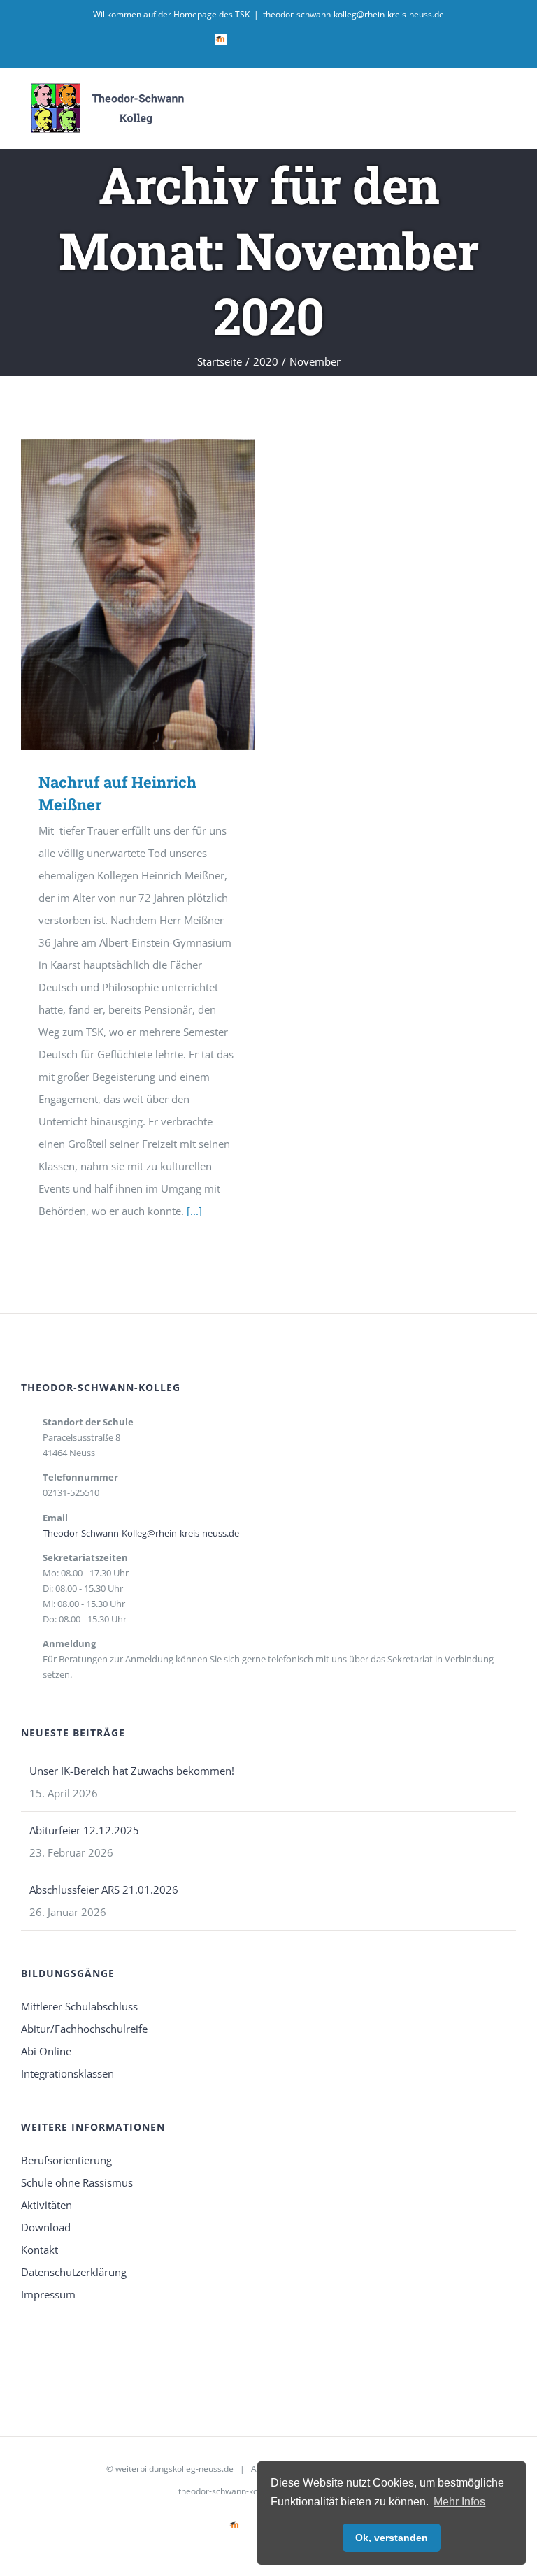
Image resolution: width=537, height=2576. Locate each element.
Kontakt (40, 2250)
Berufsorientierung (66, 2160)
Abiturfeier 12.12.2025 (84, 1830)
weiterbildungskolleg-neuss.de (174, 2469)
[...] (194, 1211)
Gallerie (158, 595)
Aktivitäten (46, 2205)
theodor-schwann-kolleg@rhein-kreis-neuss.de (353, 14)
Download (46, 2227)
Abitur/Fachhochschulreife (84, 2029)
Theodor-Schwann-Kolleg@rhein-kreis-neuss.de (141, 1533)
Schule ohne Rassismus (77, 2182)
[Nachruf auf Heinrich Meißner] (138, 595)
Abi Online (46, 2051)
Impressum (48, 2294)
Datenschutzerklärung (74, 2272)
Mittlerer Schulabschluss (79, 2006)
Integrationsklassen (67, 2073)
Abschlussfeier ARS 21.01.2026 (104, 1890)
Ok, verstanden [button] (392, 2538)
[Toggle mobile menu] (510, 102)
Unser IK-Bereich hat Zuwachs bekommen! (132, 1771)
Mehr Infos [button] (459, 2502)
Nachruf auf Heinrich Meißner (118, 595)
